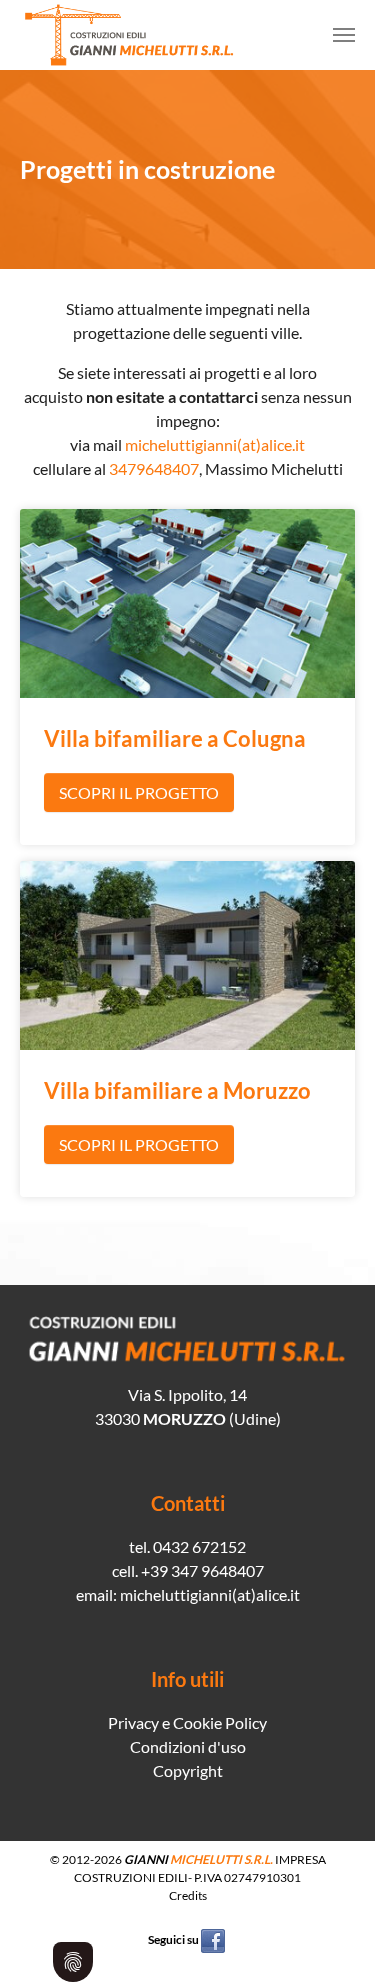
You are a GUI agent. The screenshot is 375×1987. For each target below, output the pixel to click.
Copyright (188, 1770)
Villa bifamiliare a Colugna (175, 739)
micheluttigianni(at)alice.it (215, 444)
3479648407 (154, 468)
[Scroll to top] (331, 1943)
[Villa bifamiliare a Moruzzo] (187, 953)
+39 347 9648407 (202, 1570)
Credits (188, 1895)
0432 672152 (199, 1546)
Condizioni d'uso (188, 1746)
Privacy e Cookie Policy (187, 1722)
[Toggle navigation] (344, 35)
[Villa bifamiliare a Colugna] (187, 601)
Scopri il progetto (139, 792)
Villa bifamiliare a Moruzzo (177, 1091)
